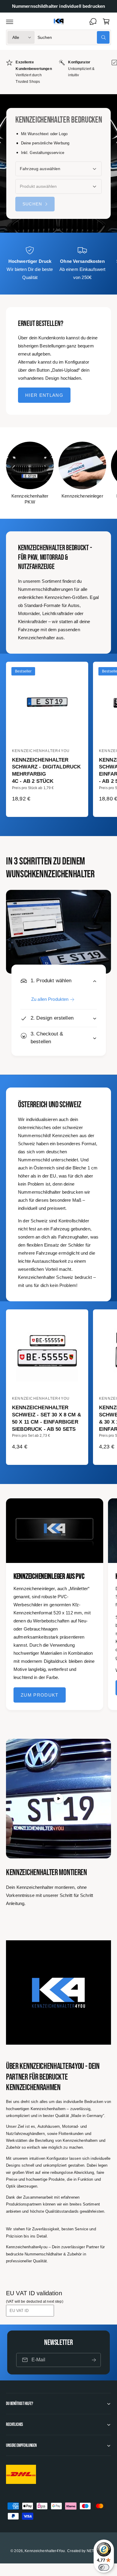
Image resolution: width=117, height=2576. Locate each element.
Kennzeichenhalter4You (45, 2551)
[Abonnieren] (94, 2360)
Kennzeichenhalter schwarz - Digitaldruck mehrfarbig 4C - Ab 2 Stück (46, 771)
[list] (58, 72)
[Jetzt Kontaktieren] (93, 22)
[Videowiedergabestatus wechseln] (58, 1799)
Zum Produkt (40, 1695)
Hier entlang (44, 395)
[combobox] (73, 37)
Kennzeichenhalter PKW (30, 499)
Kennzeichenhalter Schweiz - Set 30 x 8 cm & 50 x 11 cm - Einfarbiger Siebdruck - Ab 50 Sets (46, 1418)
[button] (10, 22)
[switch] (104, 2567)
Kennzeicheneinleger (82, 496)
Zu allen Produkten (50, 999)
